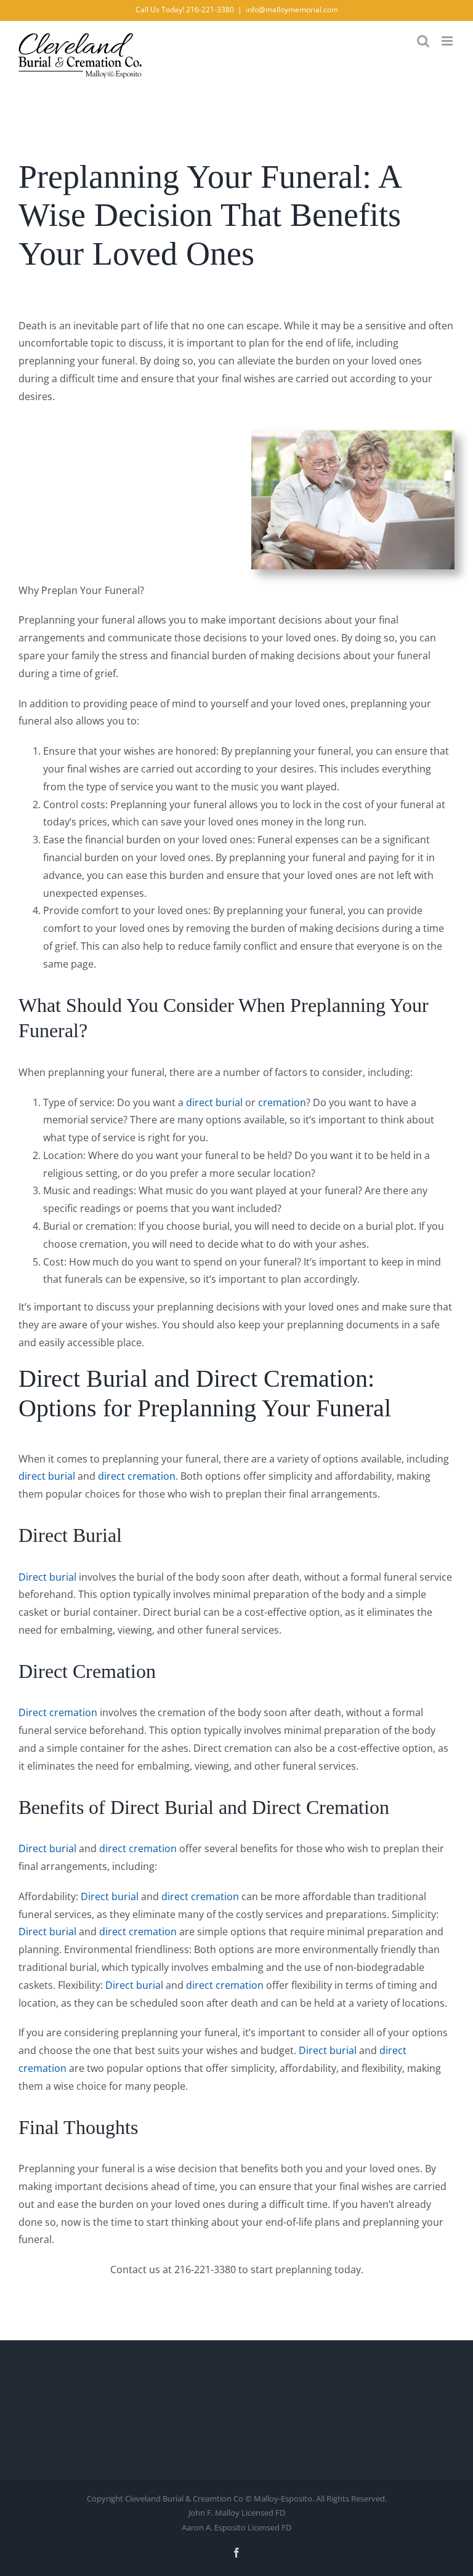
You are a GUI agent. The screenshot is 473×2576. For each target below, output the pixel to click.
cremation (282, 1102)
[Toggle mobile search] (423, 41)
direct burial (214, 1102)
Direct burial (47, 1577)
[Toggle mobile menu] (448, 41)
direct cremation (137, 1476)
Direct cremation (58, 1712)
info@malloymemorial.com (292, 10)
